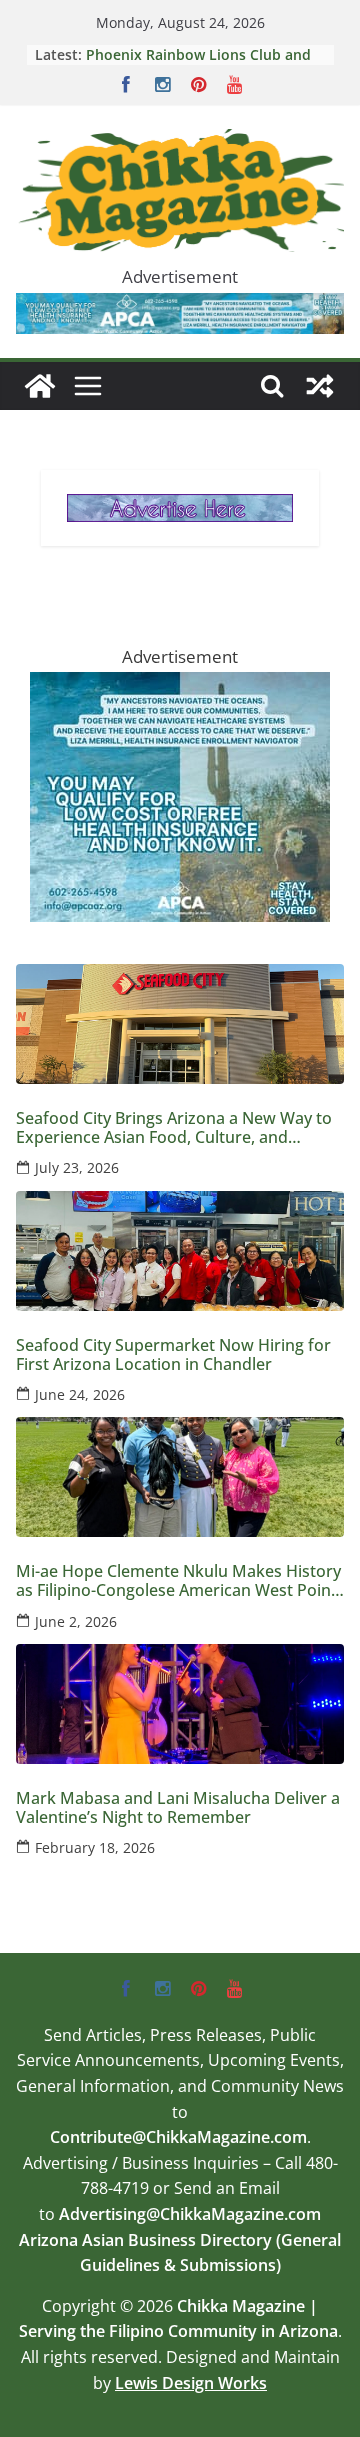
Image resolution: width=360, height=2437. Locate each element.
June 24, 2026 (80, 1394)
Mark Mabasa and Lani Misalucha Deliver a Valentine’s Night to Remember (200, 62)
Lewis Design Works (191, 2383)
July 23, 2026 (77, 1167)
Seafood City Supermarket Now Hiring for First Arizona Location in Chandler (173, 1355)
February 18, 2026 (95, 1847)
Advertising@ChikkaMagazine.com (190, 2214)
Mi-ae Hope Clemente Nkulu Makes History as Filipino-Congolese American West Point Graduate (178, 1581)
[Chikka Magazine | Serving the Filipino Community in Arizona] (40, 386)
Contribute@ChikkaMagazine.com (178, 2137)
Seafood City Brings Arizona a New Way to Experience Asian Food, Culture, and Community (174, 1128)
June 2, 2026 (76, 1621)
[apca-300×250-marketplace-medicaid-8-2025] (180, 686)
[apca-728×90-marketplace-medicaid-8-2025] (180, 307)
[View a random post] (320, 386)
